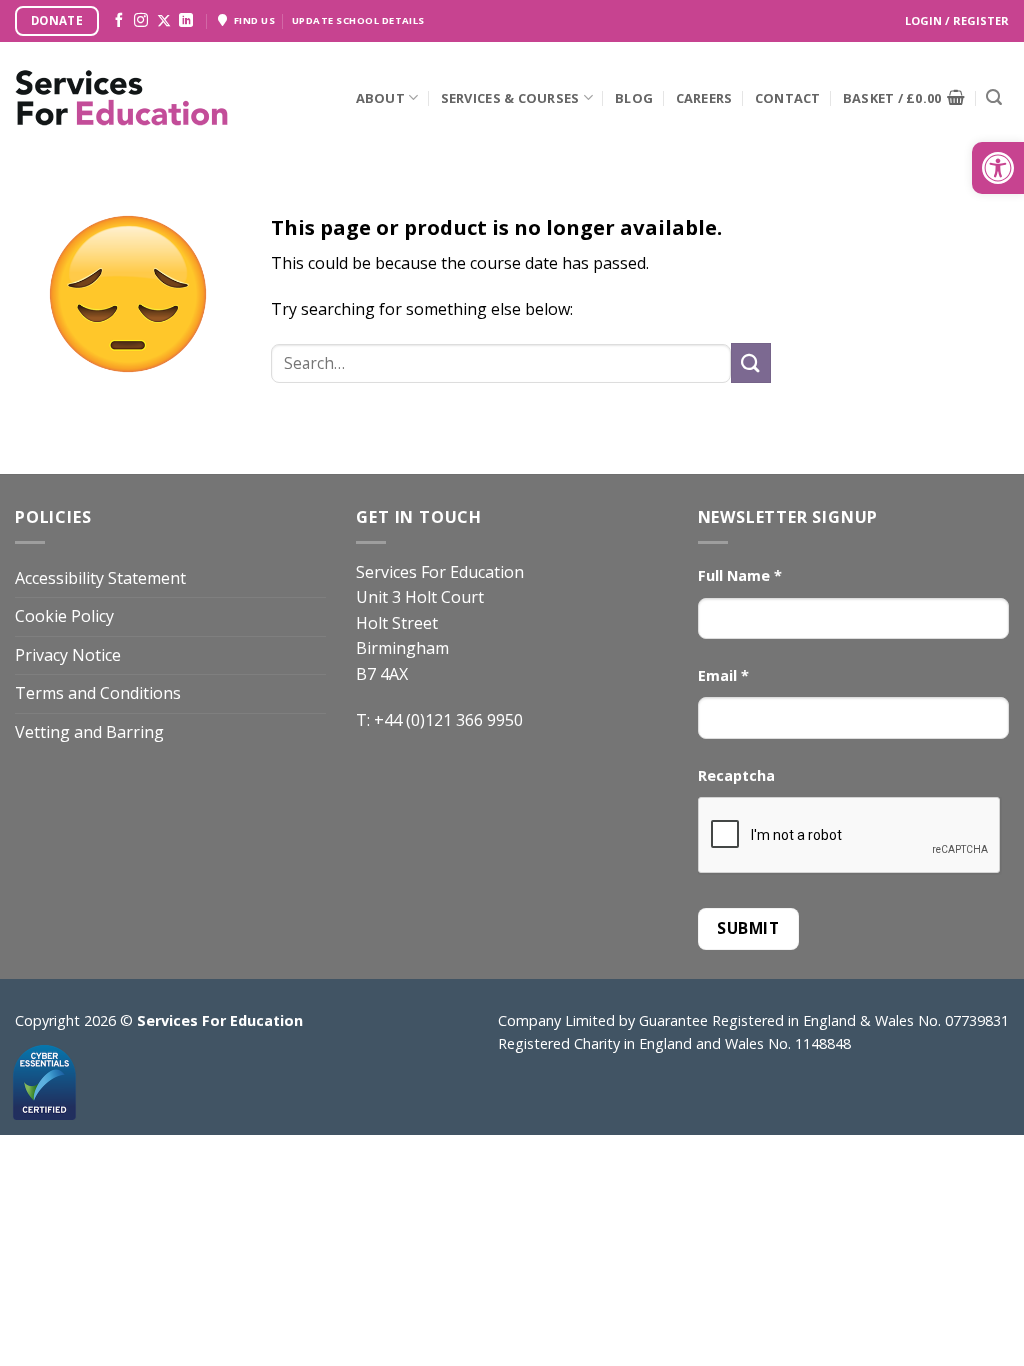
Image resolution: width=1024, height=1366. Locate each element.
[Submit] (994, 98)
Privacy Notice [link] (68, 655)
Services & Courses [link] (510, 98)
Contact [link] (788, 98)
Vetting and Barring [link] (89, 732)
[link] (998, 168)
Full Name (740, 575)
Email (723, 675)
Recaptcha (736, 775)
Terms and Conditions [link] (98, 693)
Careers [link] (704, 98)
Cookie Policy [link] (64, 616)
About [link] (380, 98)
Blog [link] (634, 98)
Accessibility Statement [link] (100, 578)
